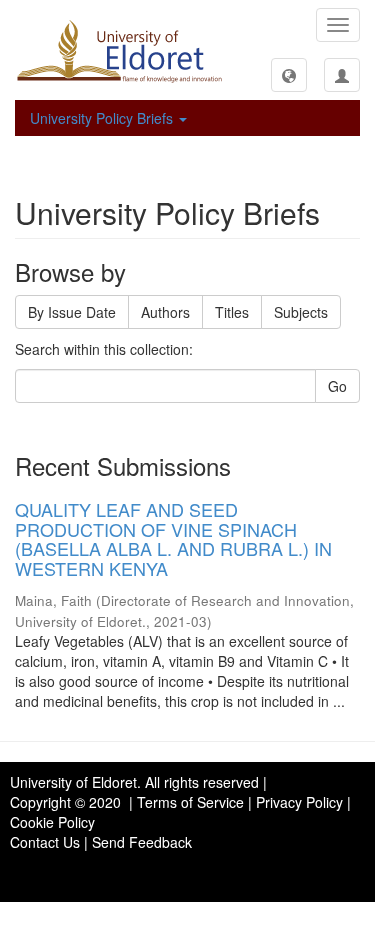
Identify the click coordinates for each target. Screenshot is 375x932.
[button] (289, 75)
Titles (232, 312)
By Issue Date (72, 312)
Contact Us (45, 842)
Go (337, 386)
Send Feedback (142, 842)
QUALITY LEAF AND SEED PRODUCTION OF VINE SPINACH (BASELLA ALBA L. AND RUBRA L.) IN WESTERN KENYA (173, 538)
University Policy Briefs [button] (103, 118)
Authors (165, 312)
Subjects (301, 312)
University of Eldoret (73, 782)
